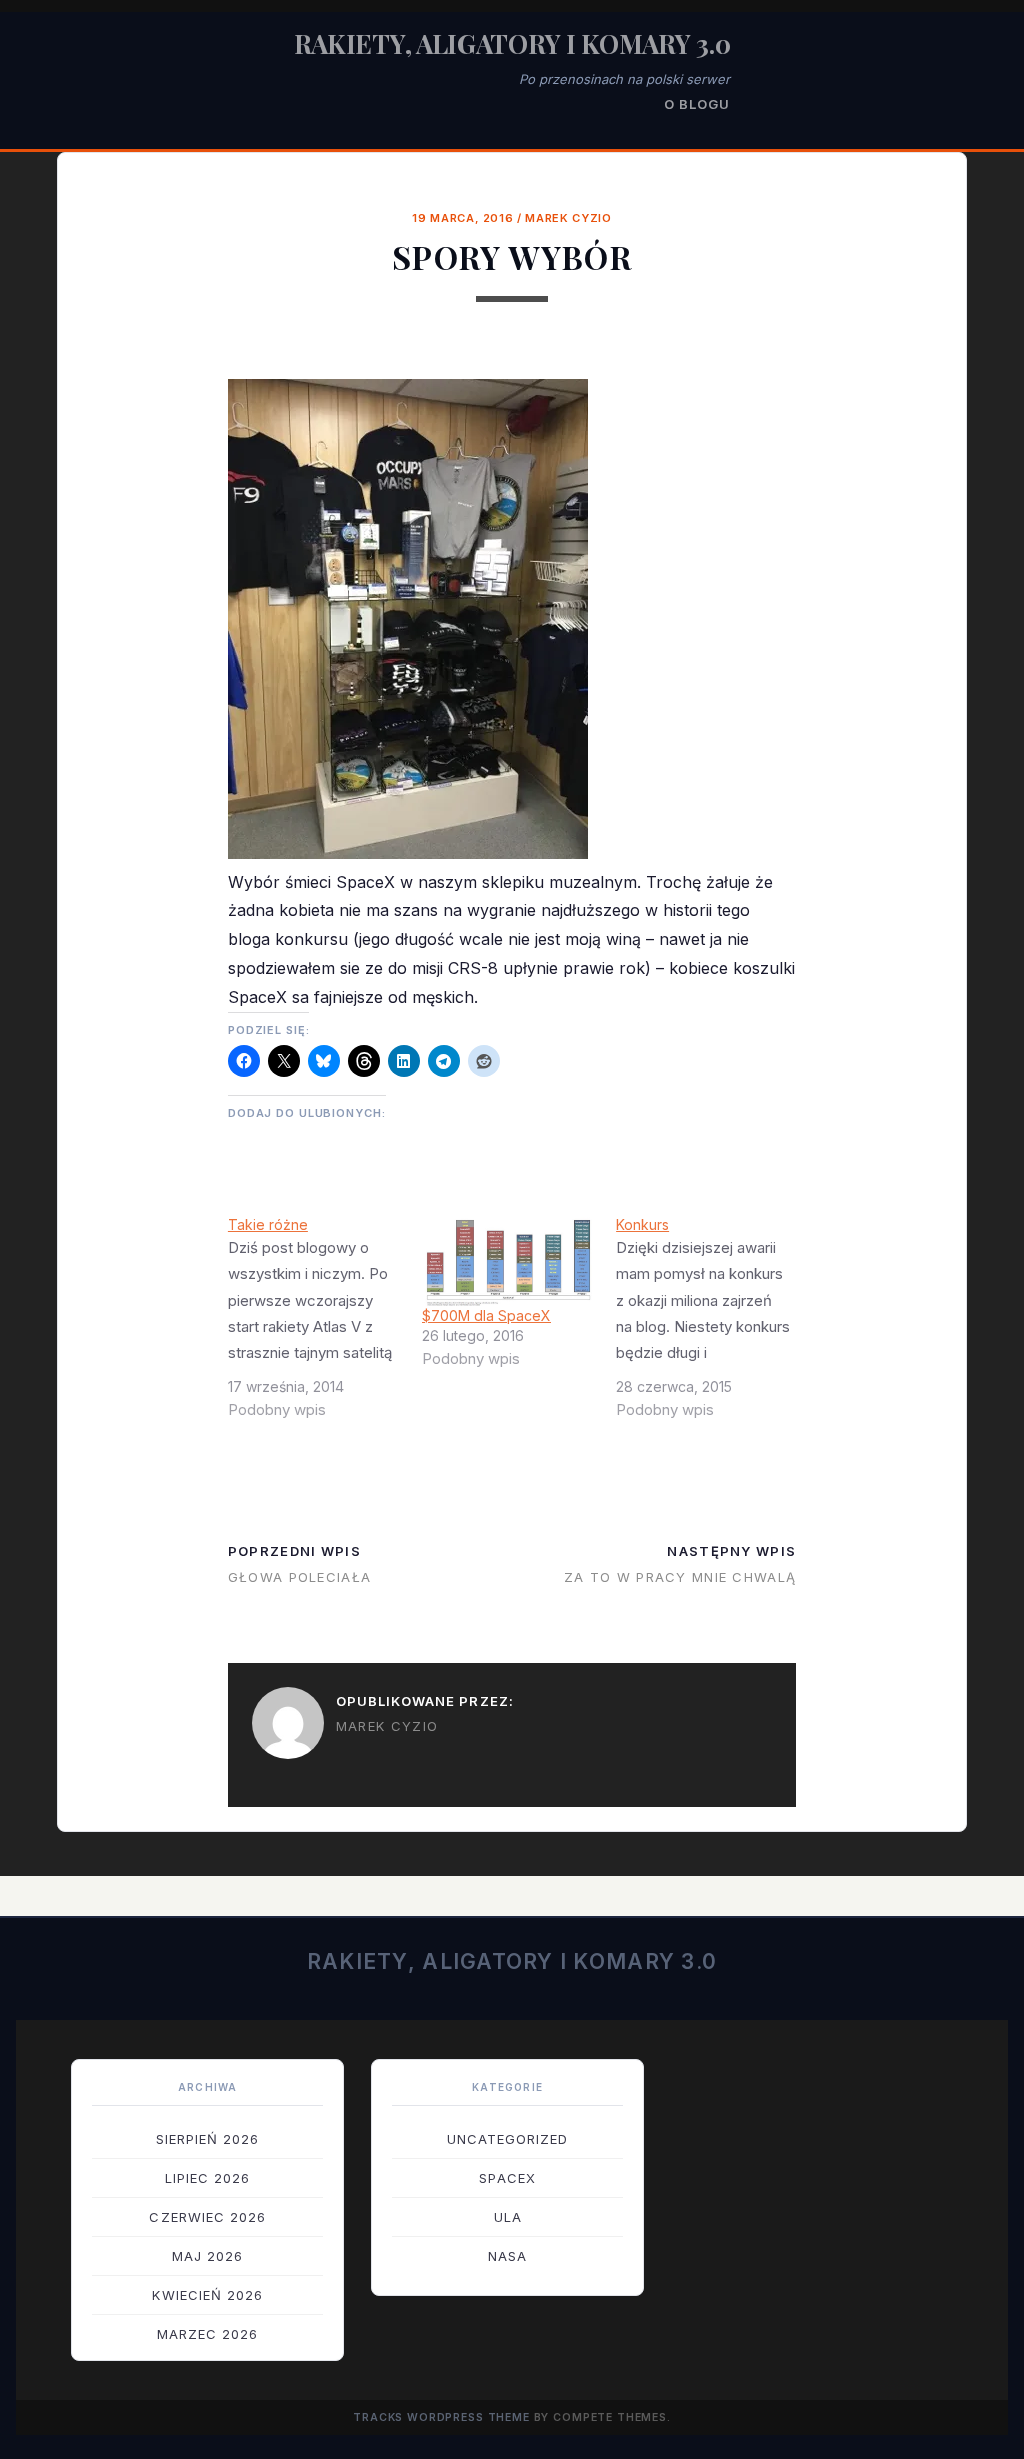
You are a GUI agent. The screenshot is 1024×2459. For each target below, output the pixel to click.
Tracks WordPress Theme (441, 2417)
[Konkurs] (713, 1325)
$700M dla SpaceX (486, 1315)
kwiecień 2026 (207, 2295)
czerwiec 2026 (207, 2217)
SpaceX (507, 2178)
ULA (508, 2217)
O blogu (697, 104)
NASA (507, 2256)
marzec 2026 (207, 2334)
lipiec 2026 (207, 2178)
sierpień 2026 (208, 2139)
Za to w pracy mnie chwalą (680, 1577)
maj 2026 (207, 2256)
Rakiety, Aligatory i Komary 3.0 (512, 43)
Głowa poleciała (299, 1577)
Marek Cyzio (568, 218)
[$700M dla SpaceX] (509, 1260)
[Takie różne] (325, 1325)
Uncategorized (508, 2139)
